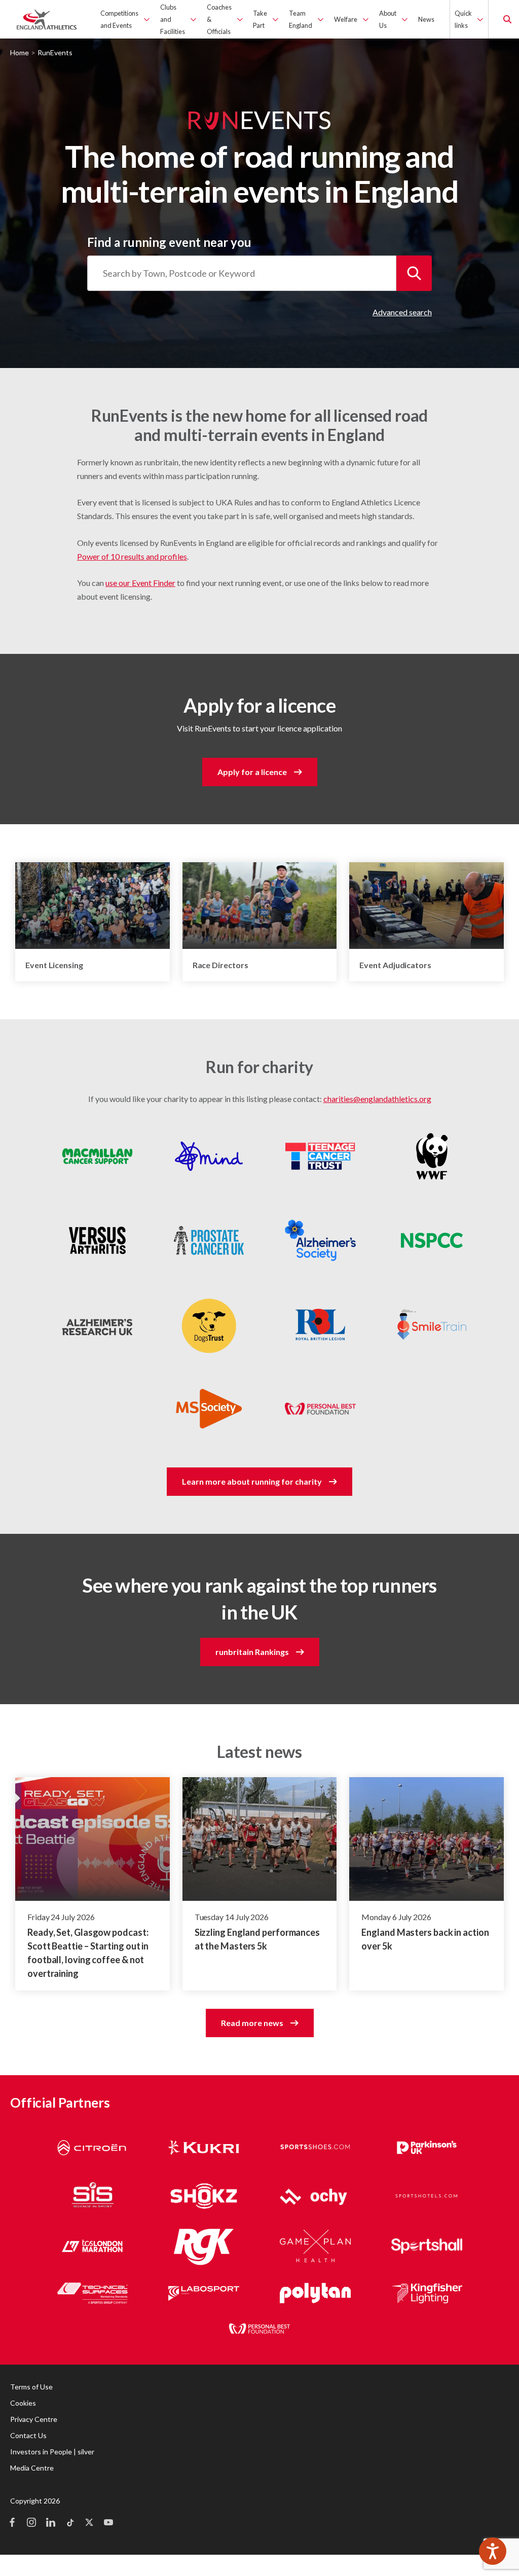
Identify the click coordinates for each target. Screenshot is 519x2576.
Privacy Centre (34, 2419)
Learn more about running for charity (252, 1481)
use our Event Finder (140, 583)
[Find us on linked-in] (51, 2523)
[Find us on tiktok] (70, 2523)
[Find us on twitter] (89, 2523)
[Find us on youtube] (108, 2523)
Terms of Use (31, 2387)
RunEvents (55, 52)
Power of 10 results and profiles (132, 556)
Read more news (252, 2023)
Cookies (23, 2403)
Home (20, 52)
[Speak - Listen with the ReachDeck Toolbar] (493, 2551)
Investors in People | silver (52, 2452)
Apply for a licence (252, 772)
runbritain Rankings (252, 1652)
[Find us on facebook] (12, 2523)
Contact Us (28, 2435)
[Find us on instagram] (31, 2523)
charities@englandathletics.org (377, 1099)
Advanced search (402, 312)
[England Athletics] (47, 19)
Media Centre (32, 2468)
